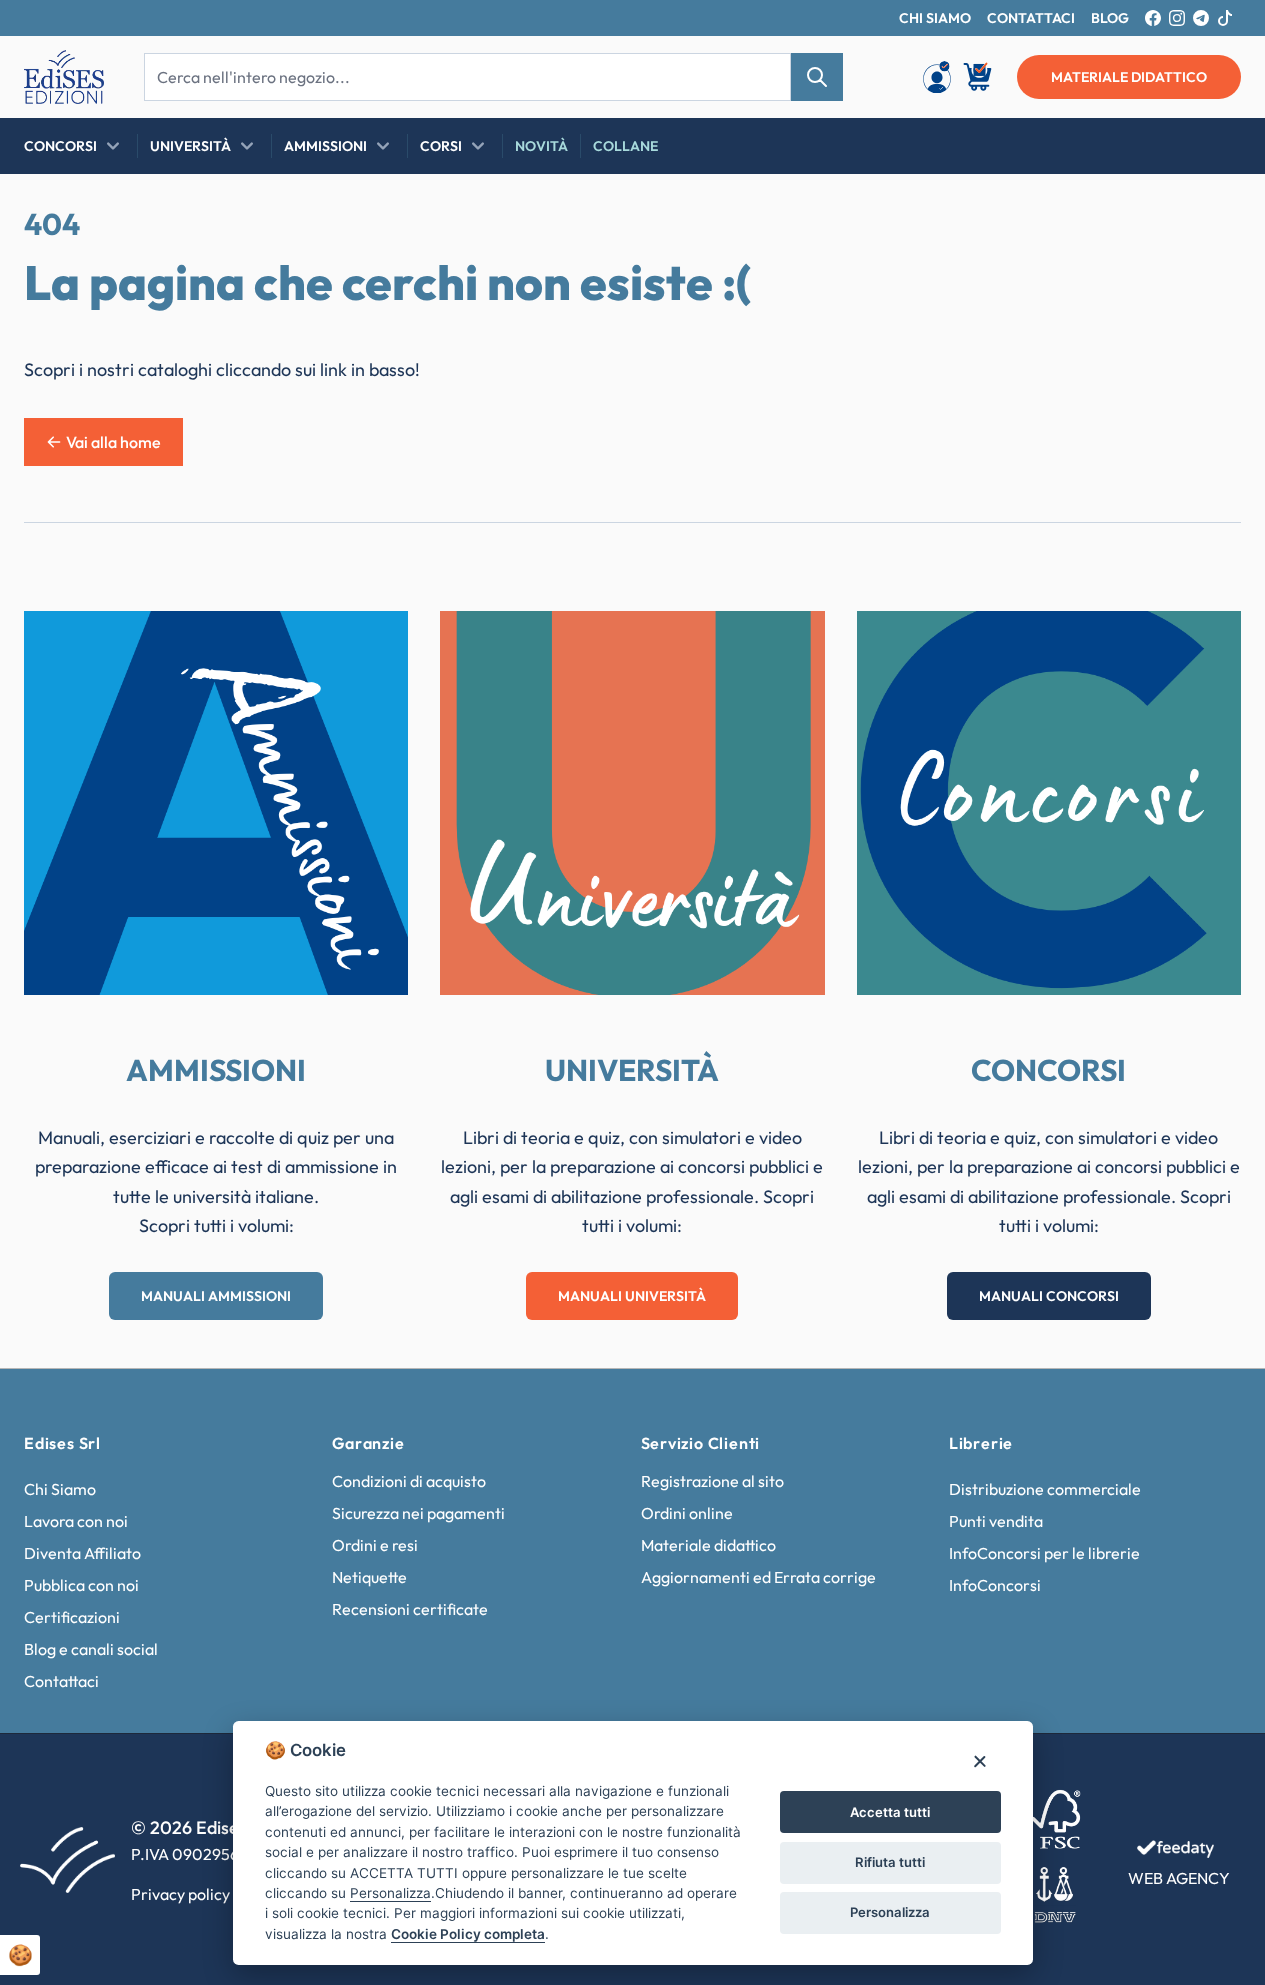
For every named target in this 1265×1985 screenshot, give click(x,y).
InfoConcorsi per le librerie (1044, 1553)
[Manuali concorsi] (1049, 803)
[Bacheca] (937, 77)
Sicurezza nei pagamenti (418, 1513)
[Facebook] (1153, 18)
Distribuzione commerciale (1045, 1489)
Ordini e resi (375, 1545)
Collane (625, 146)
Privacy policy (180, 1894)
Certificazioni (72, 1617)
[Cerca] (817, 77)
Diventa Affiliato (82, 1553)
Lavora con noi (76, 1521)
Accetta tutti (890, 1812)
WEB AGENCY (1179, 1878)
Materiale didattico (708, 1545)
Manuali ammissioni (216, 1296)
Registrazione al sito (712, 1481)
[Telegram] (1201, 18)
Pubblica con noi (81, 1585)
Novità (541, 146)
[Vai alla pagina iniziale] (64, 77)
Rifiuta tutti (890, 1862)
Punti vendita (996, 1521)
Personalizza (890, 1912)
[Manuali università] (632, 803)
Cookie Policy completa (468, 1934)
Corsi (441, 146)
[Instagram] (1177, 18)
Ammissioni (325, 146)
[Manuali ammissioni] (216, 803)
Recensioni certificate (410, 1609)
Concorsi (60, 146)
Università (190, 146)
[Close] (979, 1760)
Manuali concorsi (1049, 1296)
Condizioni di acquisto (409, 1481)
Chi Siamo (60, 1489)
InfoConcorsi (995, 1585)
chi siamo (935, 18)
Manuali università (632, 1296)
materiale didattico (1129, 77)
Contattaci (61, 1681)
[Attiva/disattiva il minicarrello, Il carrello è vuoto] (979, 77)
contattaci (1031, 18)
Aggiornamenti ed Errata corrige (758, 1577)
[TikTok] (1225, 18)
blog (1110, 18)
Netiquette (369, 1577)
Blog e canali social (91, 1649)
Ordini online (687, 1513)
